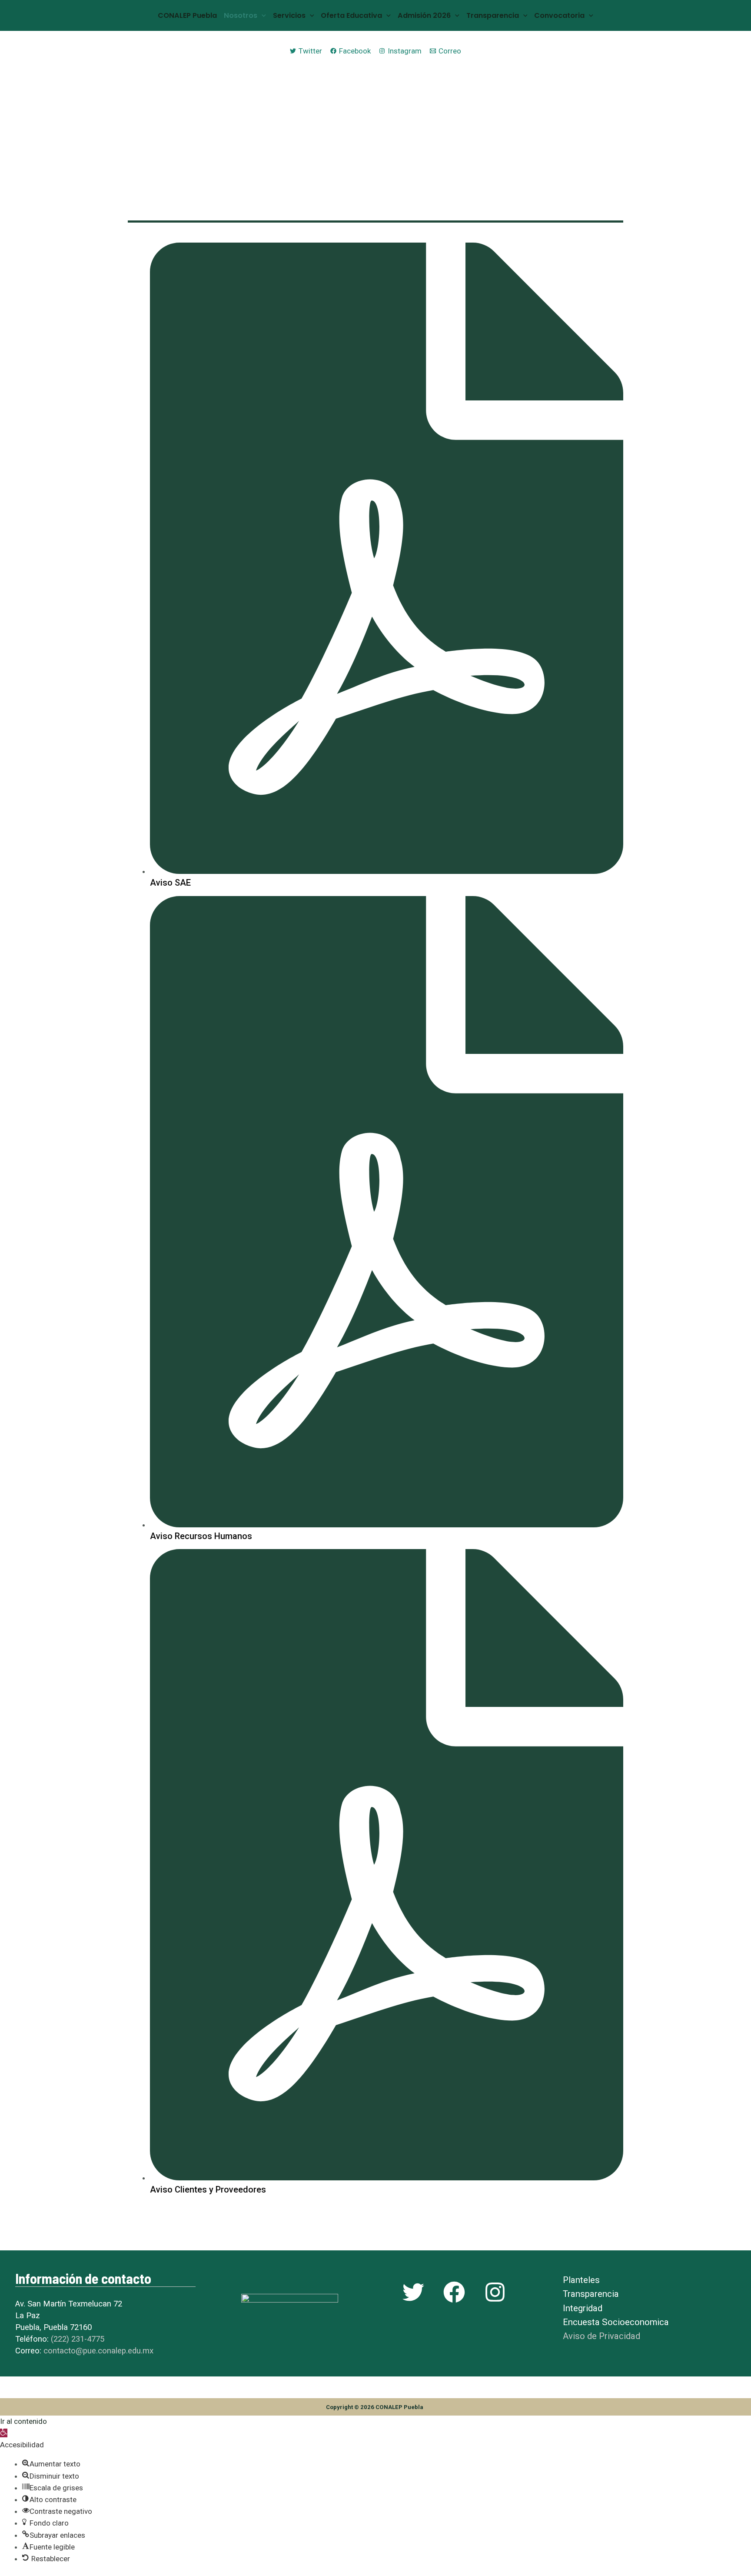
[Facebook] (454, 2292)
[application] (262, 15)
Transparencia (493, 15)
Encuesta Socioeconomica (616, 2322)
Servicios (289, 15)
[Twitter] (413, 2292)
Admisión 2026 (424, 15)
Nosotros (241, 15)
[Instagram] (495, 2292)
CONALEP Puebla (187, 15)
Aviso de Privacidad (601, 2336)
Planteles (581, 2280)
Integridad (583, 2308)
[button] (4, 2433)
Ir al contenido (23, 2421)
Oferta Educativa (351, 15)
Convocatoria (559, 15)
